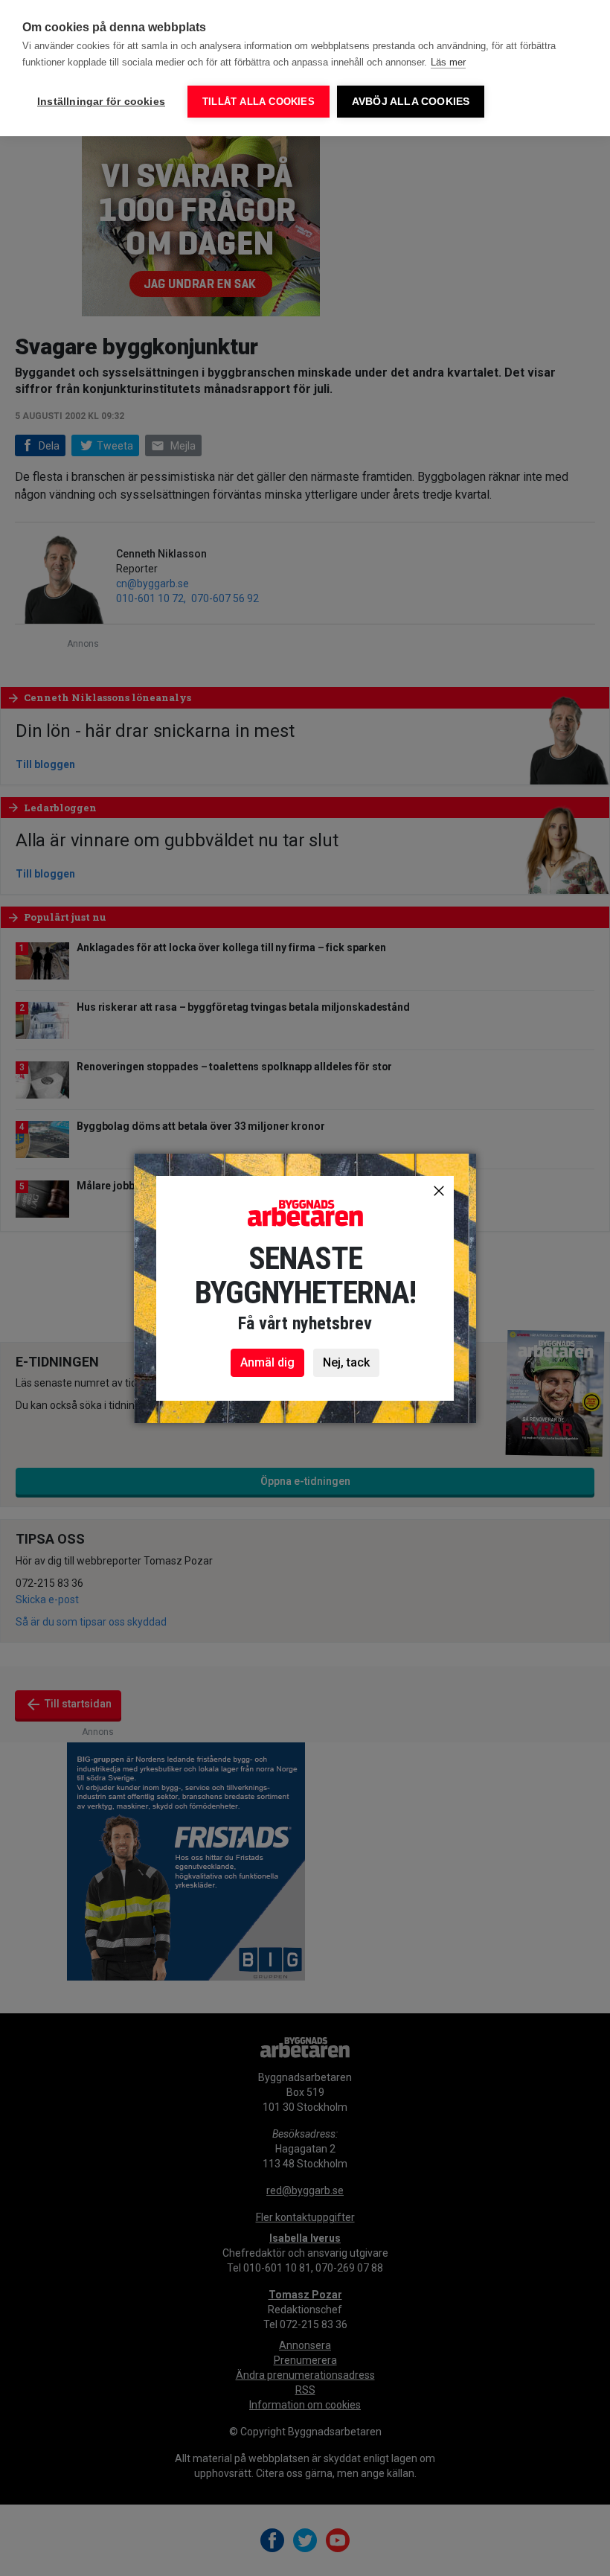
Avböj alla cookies (411, 102)
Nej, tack (346, 1362)
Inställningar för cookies (101, 102)
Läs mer (448, 62)
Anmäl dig (267, 1362)
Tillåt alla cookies (259, 102)
